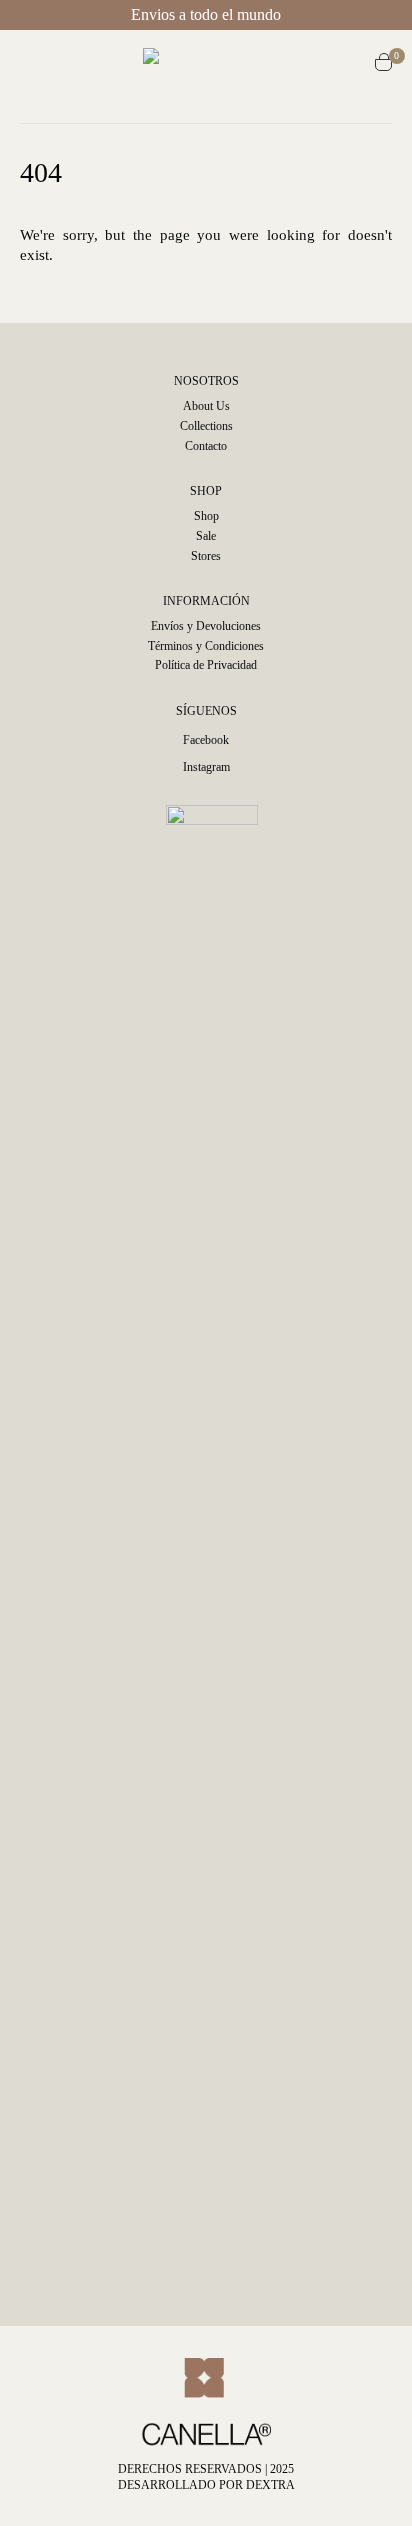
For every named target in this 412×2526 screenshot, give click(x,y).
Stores (206, 556)
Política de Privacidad (206, 665)
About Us (206, 406)
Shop (206, 516)
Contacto (206, 446)
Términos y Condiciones (206, 646)
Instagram (206, 767)
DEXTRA (270, 2485)
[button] (35, 65)
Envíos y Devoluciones (206, 626)
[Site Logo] (213, 65)
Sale (206, 536)
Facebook (206, 740)
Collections (206, 426)
